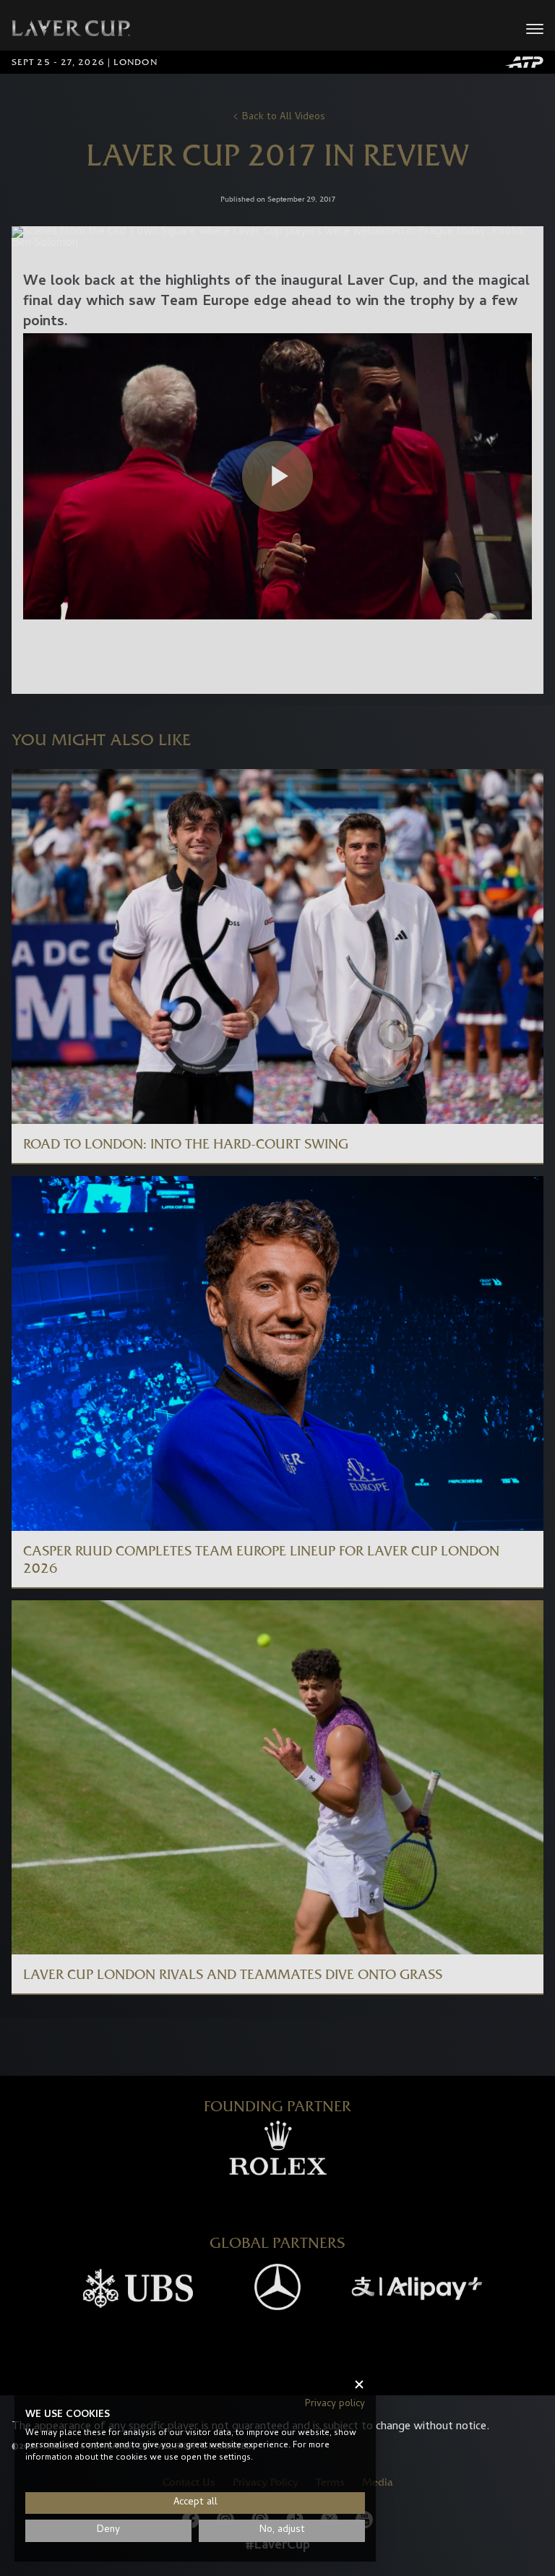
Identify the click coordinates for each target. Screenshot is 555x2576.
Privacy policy (335, 2404)
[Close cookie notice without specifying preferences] (359, 2385)
